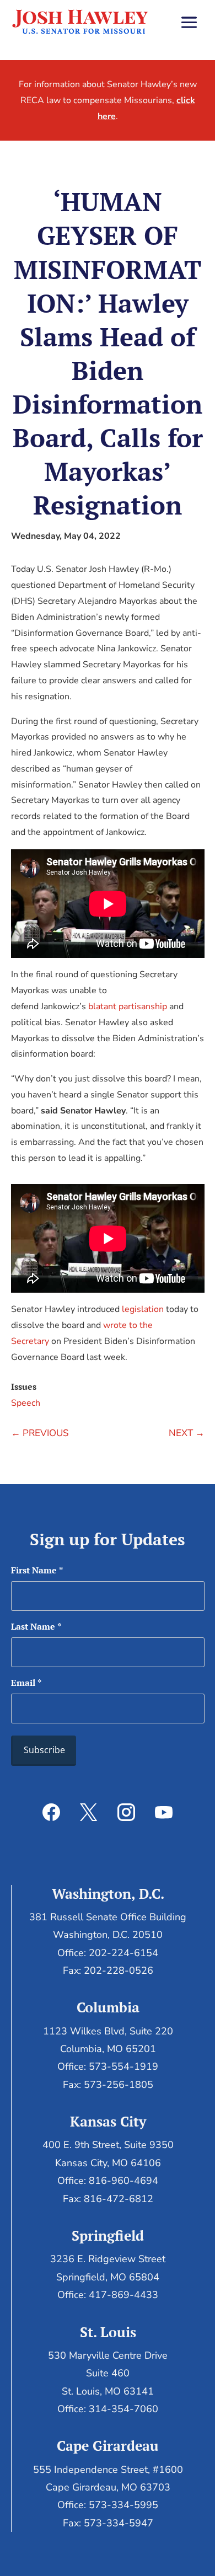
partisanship (143, 1006)
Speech (26, 1403)
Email (26, 1683)
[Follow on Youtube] (164, 1812)
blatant (102, 1006)
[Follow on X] (89, 1812)
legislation (143, 1309)
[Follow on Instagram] (126, 1812)
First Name (37, 1570)
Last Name (36, 1626)
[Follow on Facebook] (51, 1812)
